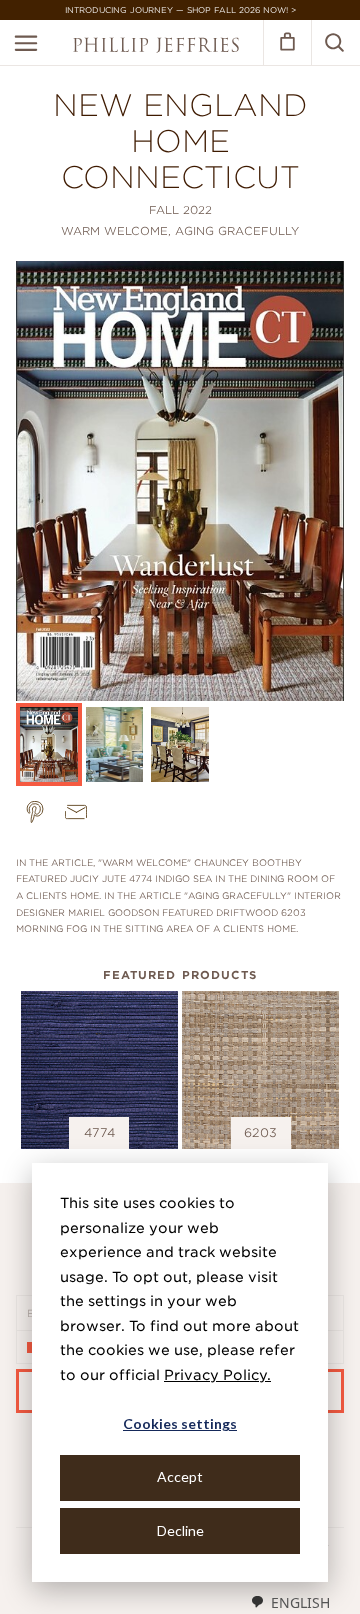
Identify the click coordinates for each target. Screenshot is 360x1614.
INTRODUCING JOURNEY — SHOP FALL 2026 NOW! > (180, 10)
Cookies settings (180, 1423)
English (300, 1602)
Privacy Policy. (217, 1375)
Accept (180, 1476)
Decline (180, 1530)
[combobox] (290, 1602)
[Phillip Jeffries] (156, 47)
